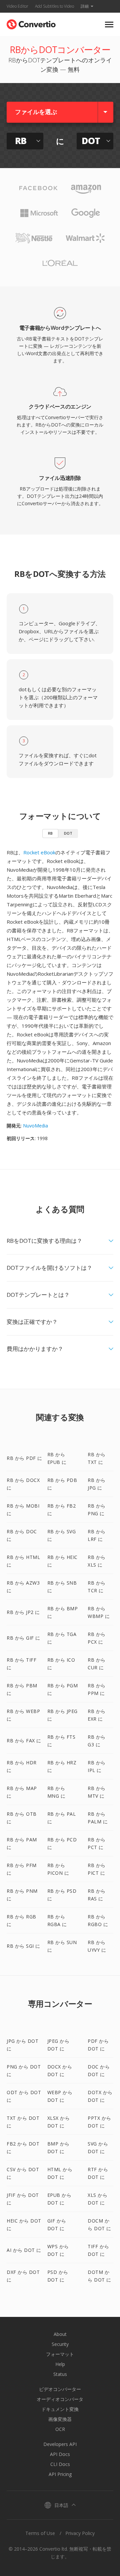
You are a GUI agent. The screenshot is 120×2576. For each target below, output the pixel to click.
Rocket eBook (39, 852)
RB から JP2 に (23, 1612)
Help (60, 2364)
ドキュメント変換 (60, 2409)
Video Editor (17, 6)
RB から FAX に (24, 1741)
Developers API (60, 2444)
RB (50, 833)
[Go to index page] (31, 23)
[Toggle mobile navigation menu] (109, 25)
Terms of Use (40, 2533)
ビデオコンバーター (60, 2389)
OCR (60, 2429)
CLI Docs (60, 2464)
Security (60, 2344)
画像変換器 (60, 2419)
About (60, 2334)
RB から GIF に (23, 1638)
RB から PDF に (24, 1458)
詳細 (85, 6)
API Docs (60, 2454)
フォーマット (60, 2354)
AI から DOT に (24, 2250)
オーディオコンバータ (60, 2399)
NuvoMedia (35, 1126)
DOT (68, 833)
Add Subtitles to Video (54, 6)
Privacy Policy (80, 2533)
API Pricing (60, 2474)
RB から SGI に (23, 1946)
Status (60, 2374)
